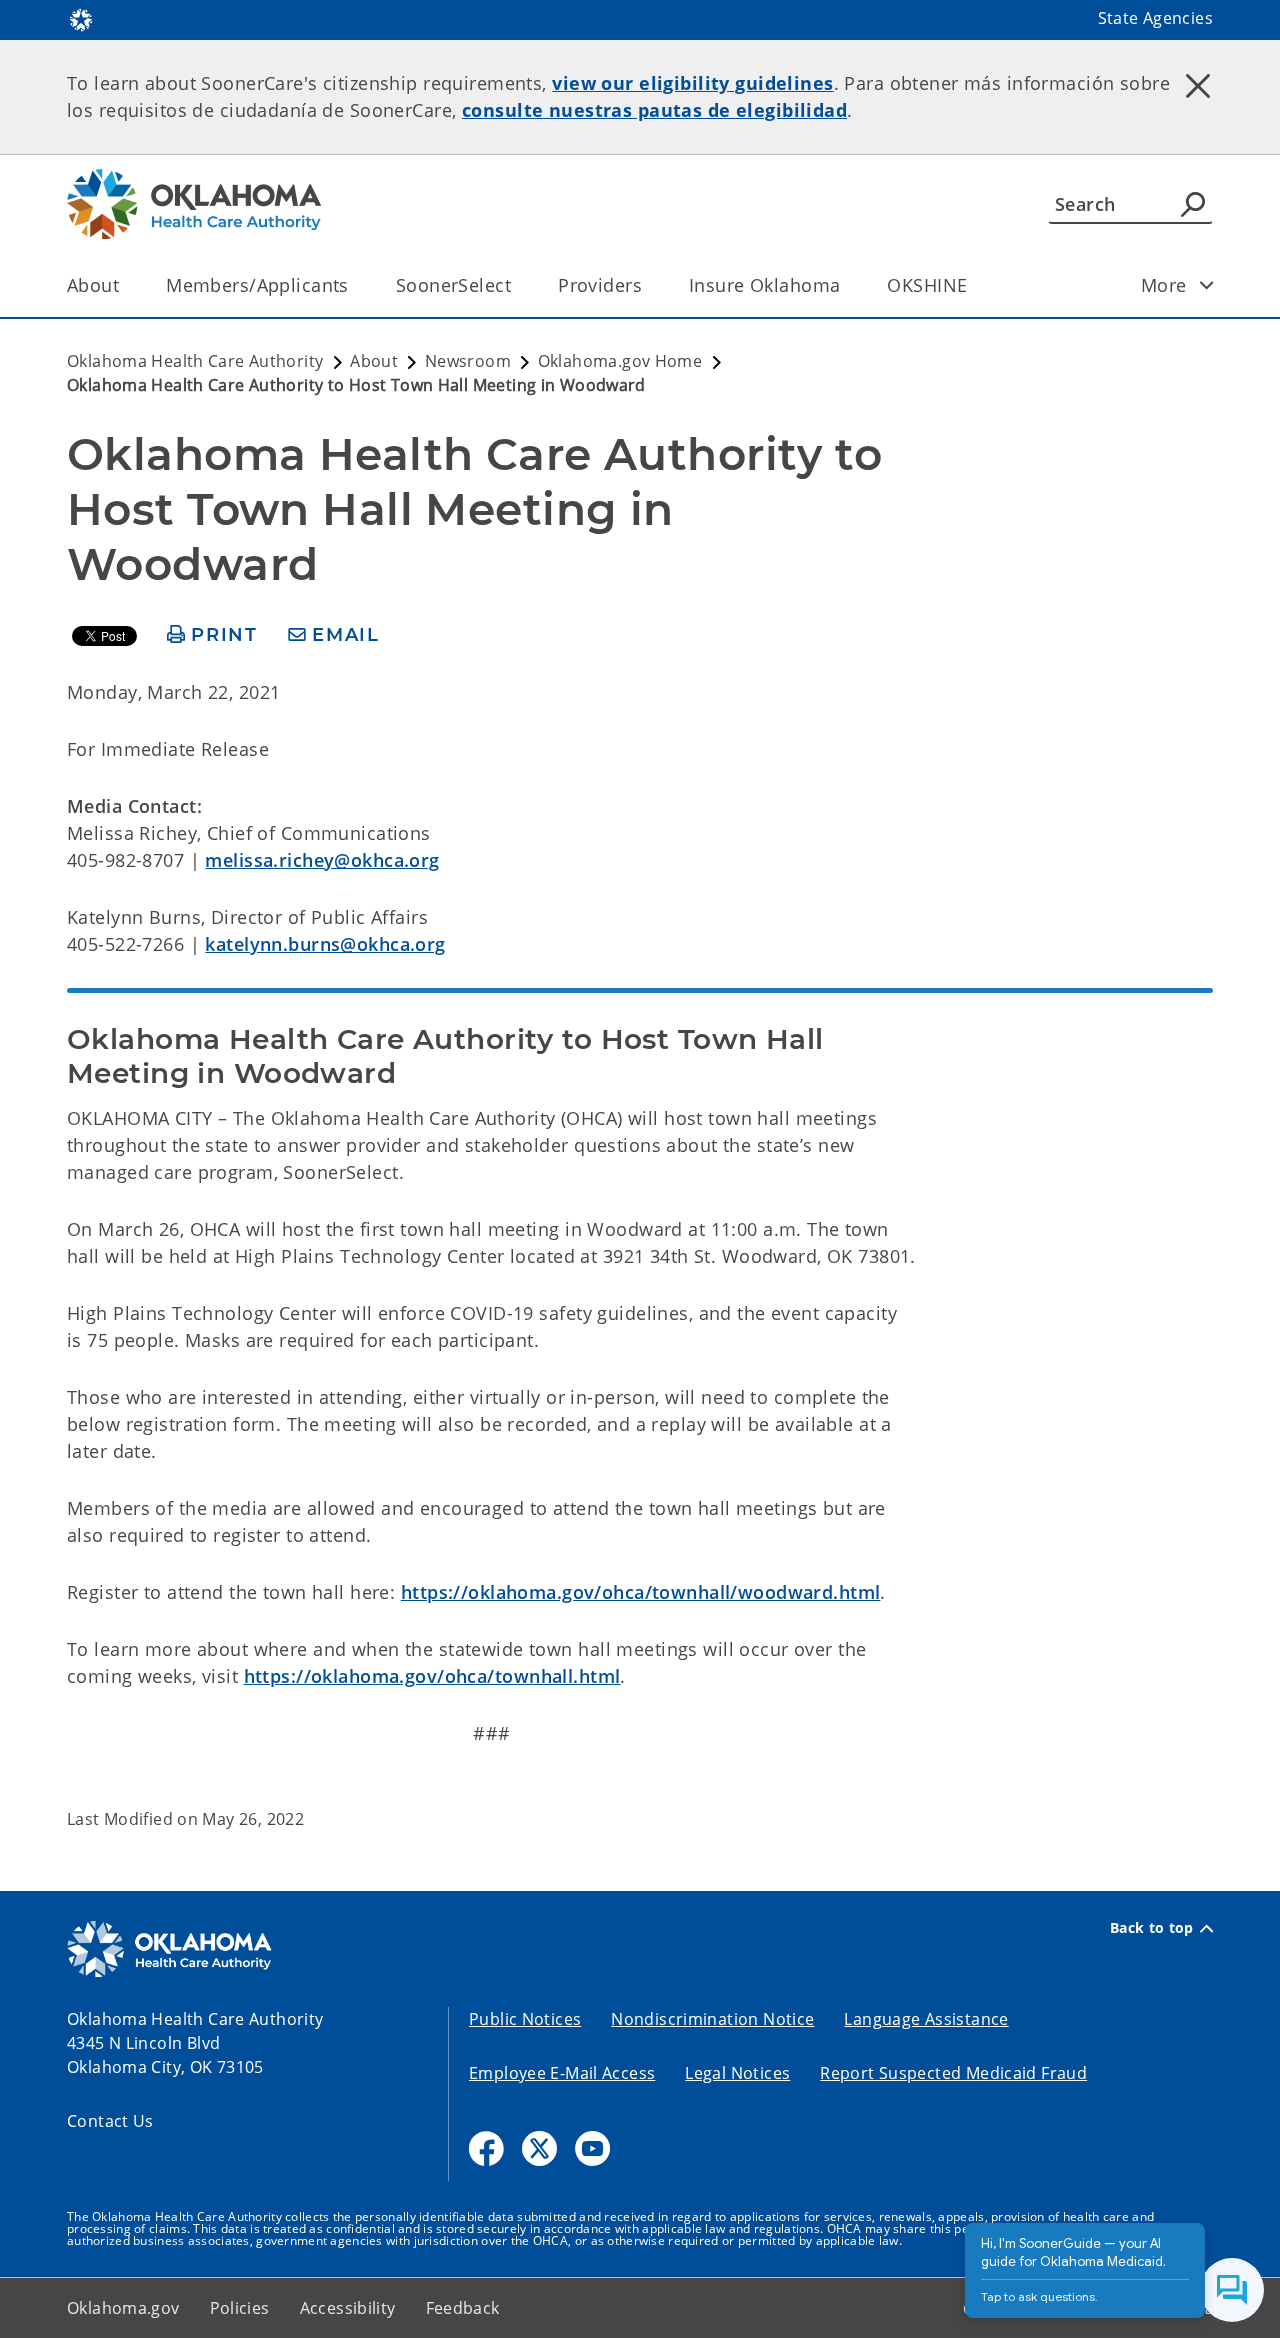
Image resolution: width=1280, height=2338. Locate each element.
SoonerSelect (453, 285)
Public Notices (525, 2019)
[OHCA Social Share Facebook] (486, 2148)
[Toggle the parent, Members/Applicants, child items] (355, 285)
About (93, 285)
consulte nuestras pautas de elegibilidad (654, 110)
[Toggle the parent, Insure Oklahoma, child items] (846, 285)
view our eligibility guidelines (692, 83)
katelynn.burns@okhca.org (325, 944)
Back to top (1152, 1928)
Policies (240, 2308)
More (1164, 285)
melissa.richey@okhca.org (322, 860)
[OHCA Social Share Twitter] (539, 2148)
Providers (600, 285)
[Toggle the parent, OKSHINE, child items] (973, 285)
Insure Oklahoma (764, 285)
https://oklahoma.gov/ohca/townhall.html (432, 1676)
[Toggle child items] (1207, 285)
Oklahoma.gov (123, 2308)
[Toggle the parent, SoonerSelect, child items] (517, 285)
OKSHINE (927, 285)
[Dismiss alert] (1198, 85)
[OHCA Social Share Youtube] (592, 2148)
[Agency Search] (1193, 204)
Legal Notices (737, 2073)
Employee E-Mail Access (562, 2073)
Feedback (463, 2308)
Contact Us (110, 2121)
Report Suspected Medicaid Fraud (953, 2073)
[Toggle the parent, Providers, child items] (648, 285)
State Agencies (1155, 18)
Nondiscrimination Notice (712, 2019)
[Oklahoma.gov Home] (81, 18)
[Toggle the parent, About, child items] (125, 285)
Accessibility (348, 2308)
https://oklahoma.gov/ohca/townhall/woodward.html (641, 1592)
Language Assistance (926, 2019)
